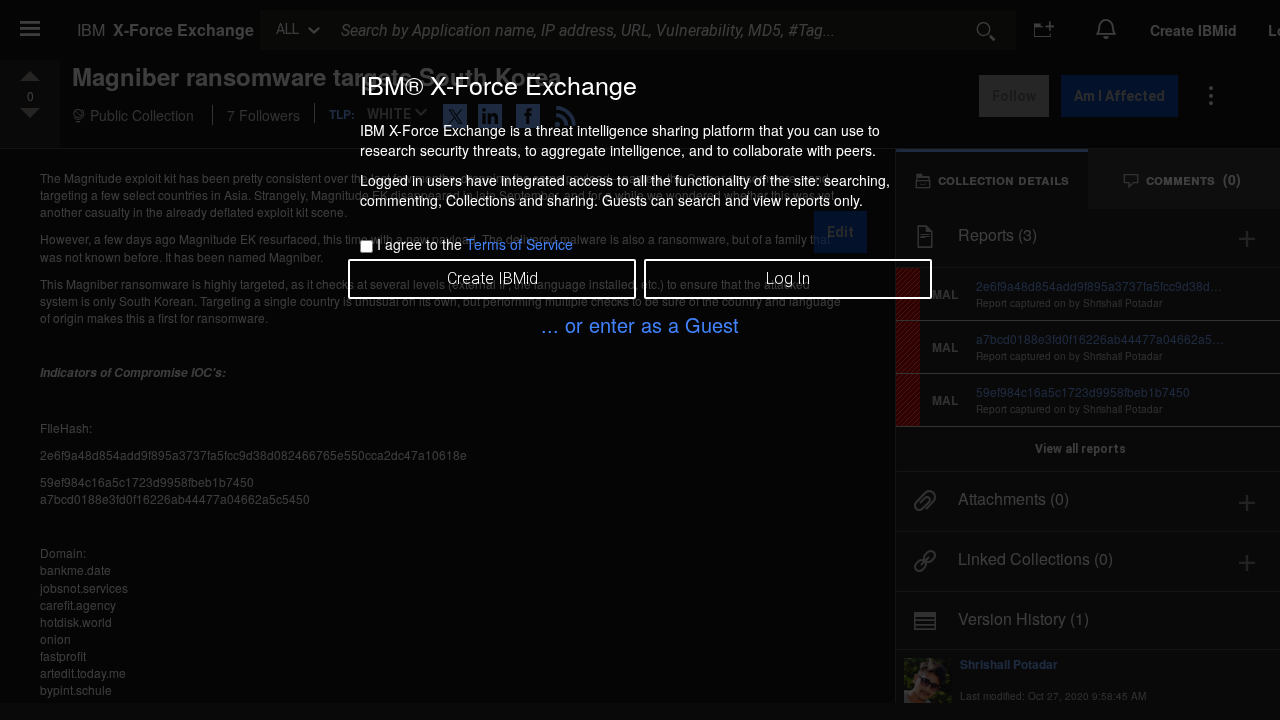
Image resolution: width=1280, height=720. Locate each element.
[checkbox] (366, 246)
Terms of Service (519, 244)
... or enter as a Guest (640, 324)
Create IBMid (492, 278)
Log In (788, 278)
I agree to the (475, 244)
